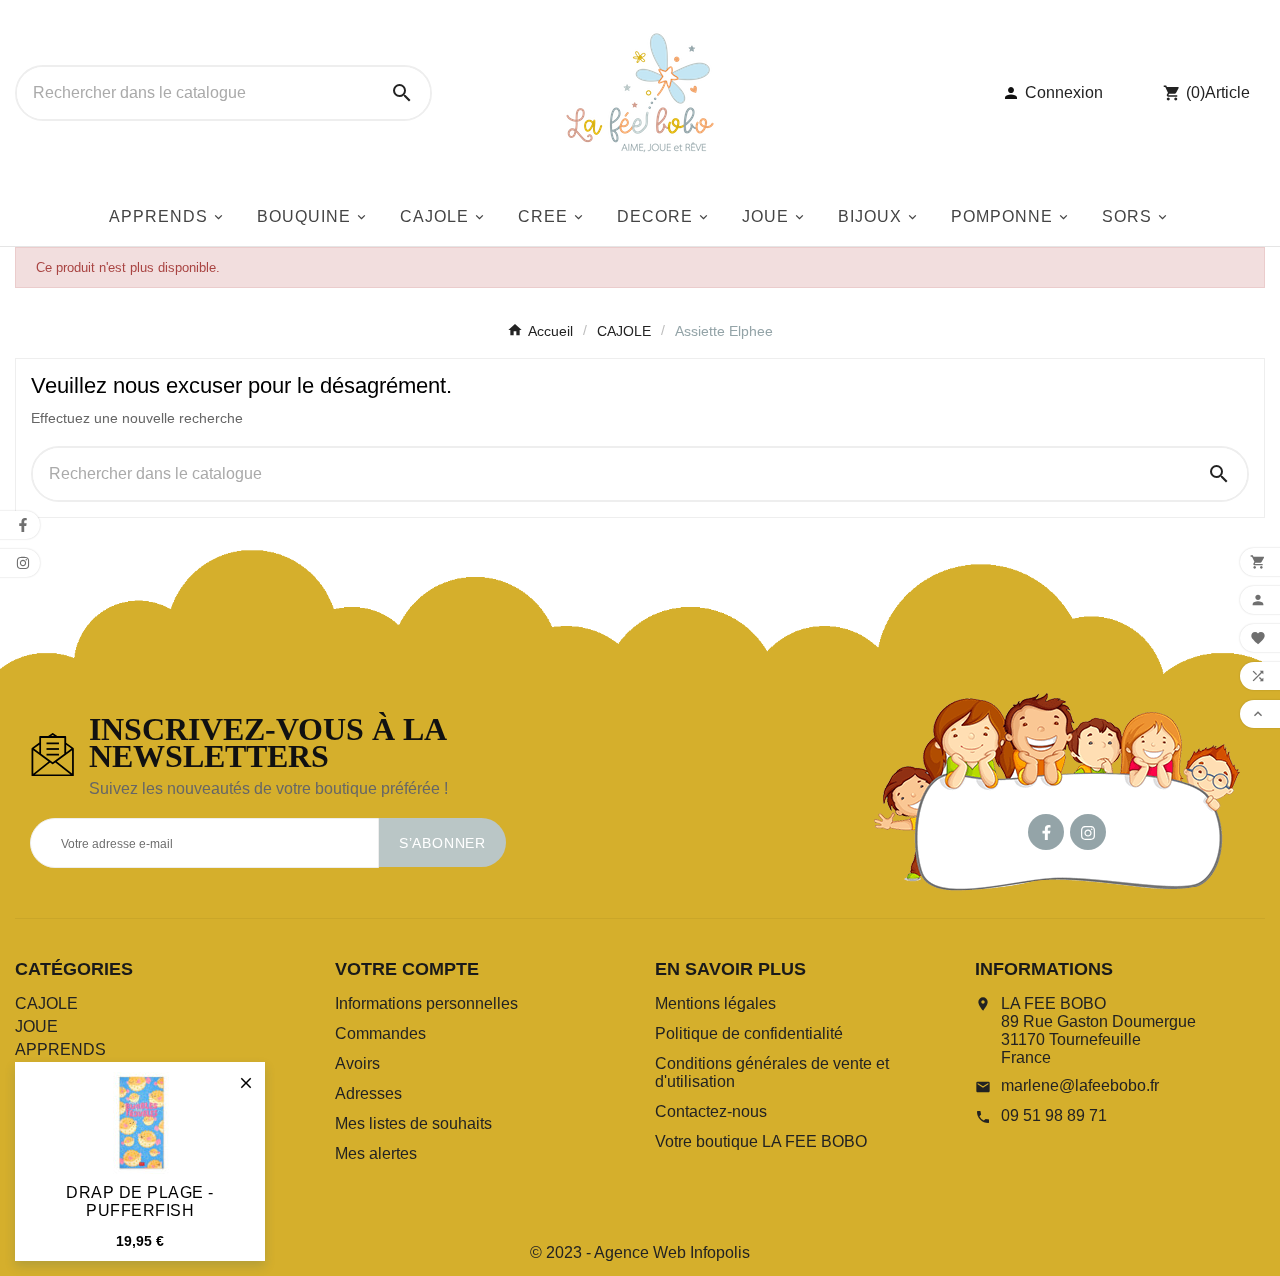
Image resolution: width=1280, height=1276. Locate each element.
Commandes (380, 1033)
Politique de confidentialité (749, 1033)
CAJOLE (46, 1003)
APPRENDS (60, 1049)
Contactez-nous (711, 1111)
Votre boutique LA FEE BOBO (761, 1141)
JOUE (36, 1026)
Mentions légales (715, 1003)
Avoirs (357, 1063)
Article (1227, 92)
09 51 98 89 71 (1054, 1115)
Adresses (368, 1093)
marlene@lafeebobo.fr (1080, 1085)
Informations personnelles (426, 1003)
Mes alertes (376, 1153)
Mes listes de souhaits (413, 1123)
